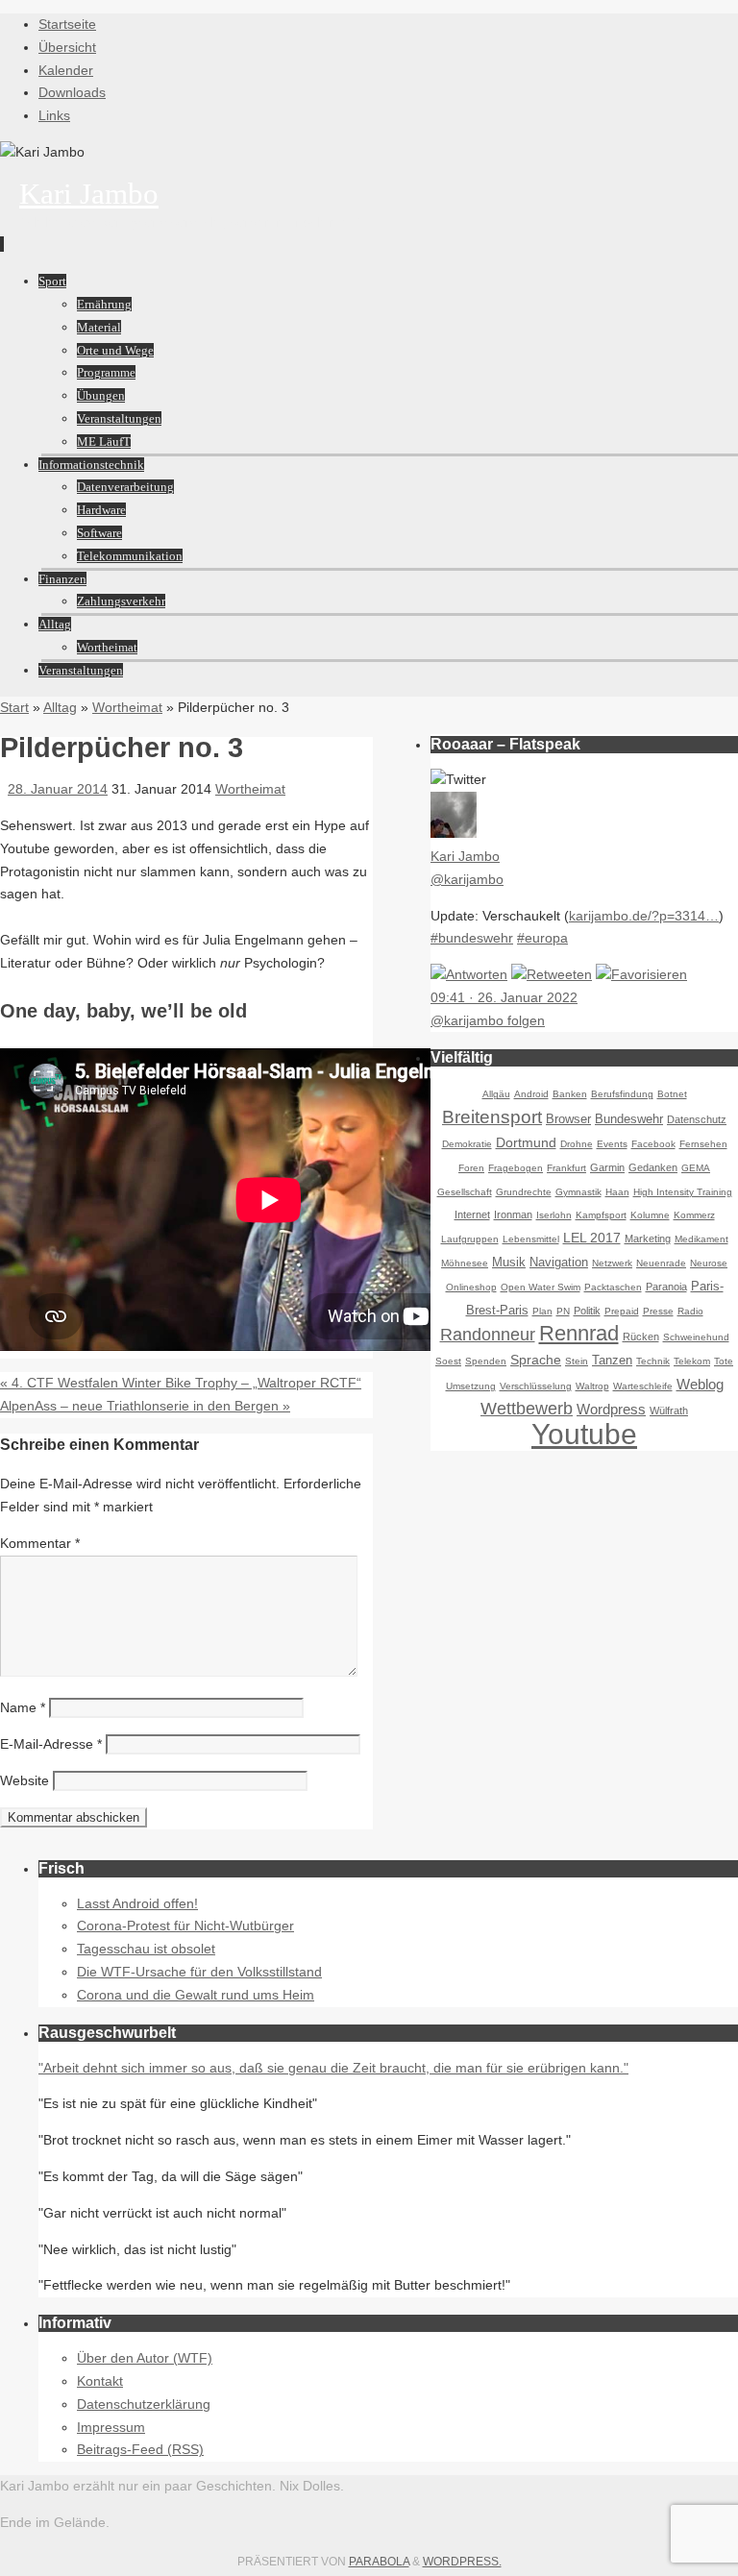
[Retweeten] (552, 974)
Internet (472, 1214)
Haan (617, 1192)
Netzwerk (612, 1263)
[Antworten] (469, 974)
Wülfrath (669, 1411)
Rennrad (579, 1333)
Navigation (559, 1263)
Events (612, 1144)
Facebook (653, 1144)
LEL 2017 (592, 1238)
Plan (542, 1311)
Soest (448, 1361)
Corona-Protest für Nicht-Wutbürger (185, 1926)
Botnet (672, 1094)
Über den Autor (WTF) (145, 2358)
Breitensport (492, 1117)
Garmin (607, 1167)
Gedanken (653, 1167)
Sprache (536, 1360)
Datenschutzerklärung (144, 2404)
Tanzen (612, 1361)
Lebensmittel (531, 1239)
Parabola (379, 2562)
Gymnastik (578, 1192)
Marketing (648, 1239)
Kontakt (100, 2381)
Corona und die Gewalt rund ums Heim (196, 1995)
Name (23, 1707)
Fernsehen (703, 1144)
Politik (587, 1311)
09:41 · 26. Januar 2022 (504, 997)
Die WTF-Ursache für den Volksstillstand (199, 1972)
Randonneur (488, 1335)
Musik (509, 1263)
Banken (570, 1094)
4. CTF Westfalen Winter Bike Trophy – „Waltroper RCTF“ (181, 1383)
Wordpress (611, 1409)
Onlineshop (471, 1287)
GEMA (696, 1168)
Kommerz (694, 1215)
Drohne (577, 1144)
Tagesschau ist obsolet (146, 1949)
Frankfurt (566, 1168)
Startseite (67, 24)
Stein (577, 1361)
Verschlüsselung (536, 1386)
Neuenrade (661, 1263)
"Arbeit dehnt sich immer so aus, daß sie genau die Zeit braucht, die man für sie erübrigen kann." (333, 2068)
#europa (542, 938)
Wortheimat (127, 707)
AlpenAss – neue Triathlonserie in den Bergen (145, 1406)
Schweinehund (696, 1337)
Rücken (641, 1337)
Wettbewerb (527, 1409)
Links (54, 115)
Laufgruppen (470, 1239)
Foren (471, 1168)
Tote (724, 1361)
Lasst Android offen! (137, 1903)
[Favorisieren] (641, 974)
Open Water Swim (541, 1287)
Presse (658, 1311)
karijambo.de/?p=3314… (644, 916)
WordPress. (462, 2562)
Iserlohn (554, 1215)
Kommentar (40, 1543)
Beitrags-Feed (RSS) (140, 2449)
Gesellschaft (465, 1192)
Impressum (111, 2427)
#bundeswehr (472, 938)
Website (25, 1780)
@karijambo (467, 879)
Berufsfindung (622, 1094)
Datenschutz (697, 1119)
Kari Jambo (89, 194)
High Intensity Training (683, 1192)
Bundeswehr (629, 1119)
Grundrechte (524, 1192)
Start (14, 707)
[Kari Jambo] (454, 833)
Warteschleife (643, 1386)
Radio (690, 1311)
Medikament (701, 1239)
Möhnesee (465, 1263)
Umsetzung (471, 1386)
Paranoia (666, 1287)
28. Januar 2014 (58, 789)
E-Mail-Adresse (51, 1744)
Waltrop (592, 1386)
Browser (568, 1119)
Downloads (72, 92)
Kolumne (650, 1215)
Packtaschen (613, 1287)
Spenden (486, 1361)
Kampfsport (601, 1215)
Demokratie (467, 1144)
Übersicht (67, 47)
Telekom (692, 1361)
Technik (653, 1361)
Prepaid (622, 1311)
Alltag (60, 707)
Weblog (700, 1384)
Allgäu (496, 1094)
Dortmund (526, 1142)
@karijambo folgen (488, 1020)
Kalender (66, 70)
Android (531, 1094)
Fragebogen (516, 1168)
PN (563, 1311)
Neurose (709, 1263)
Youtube (584, 1434)
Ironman (513, 1214)
